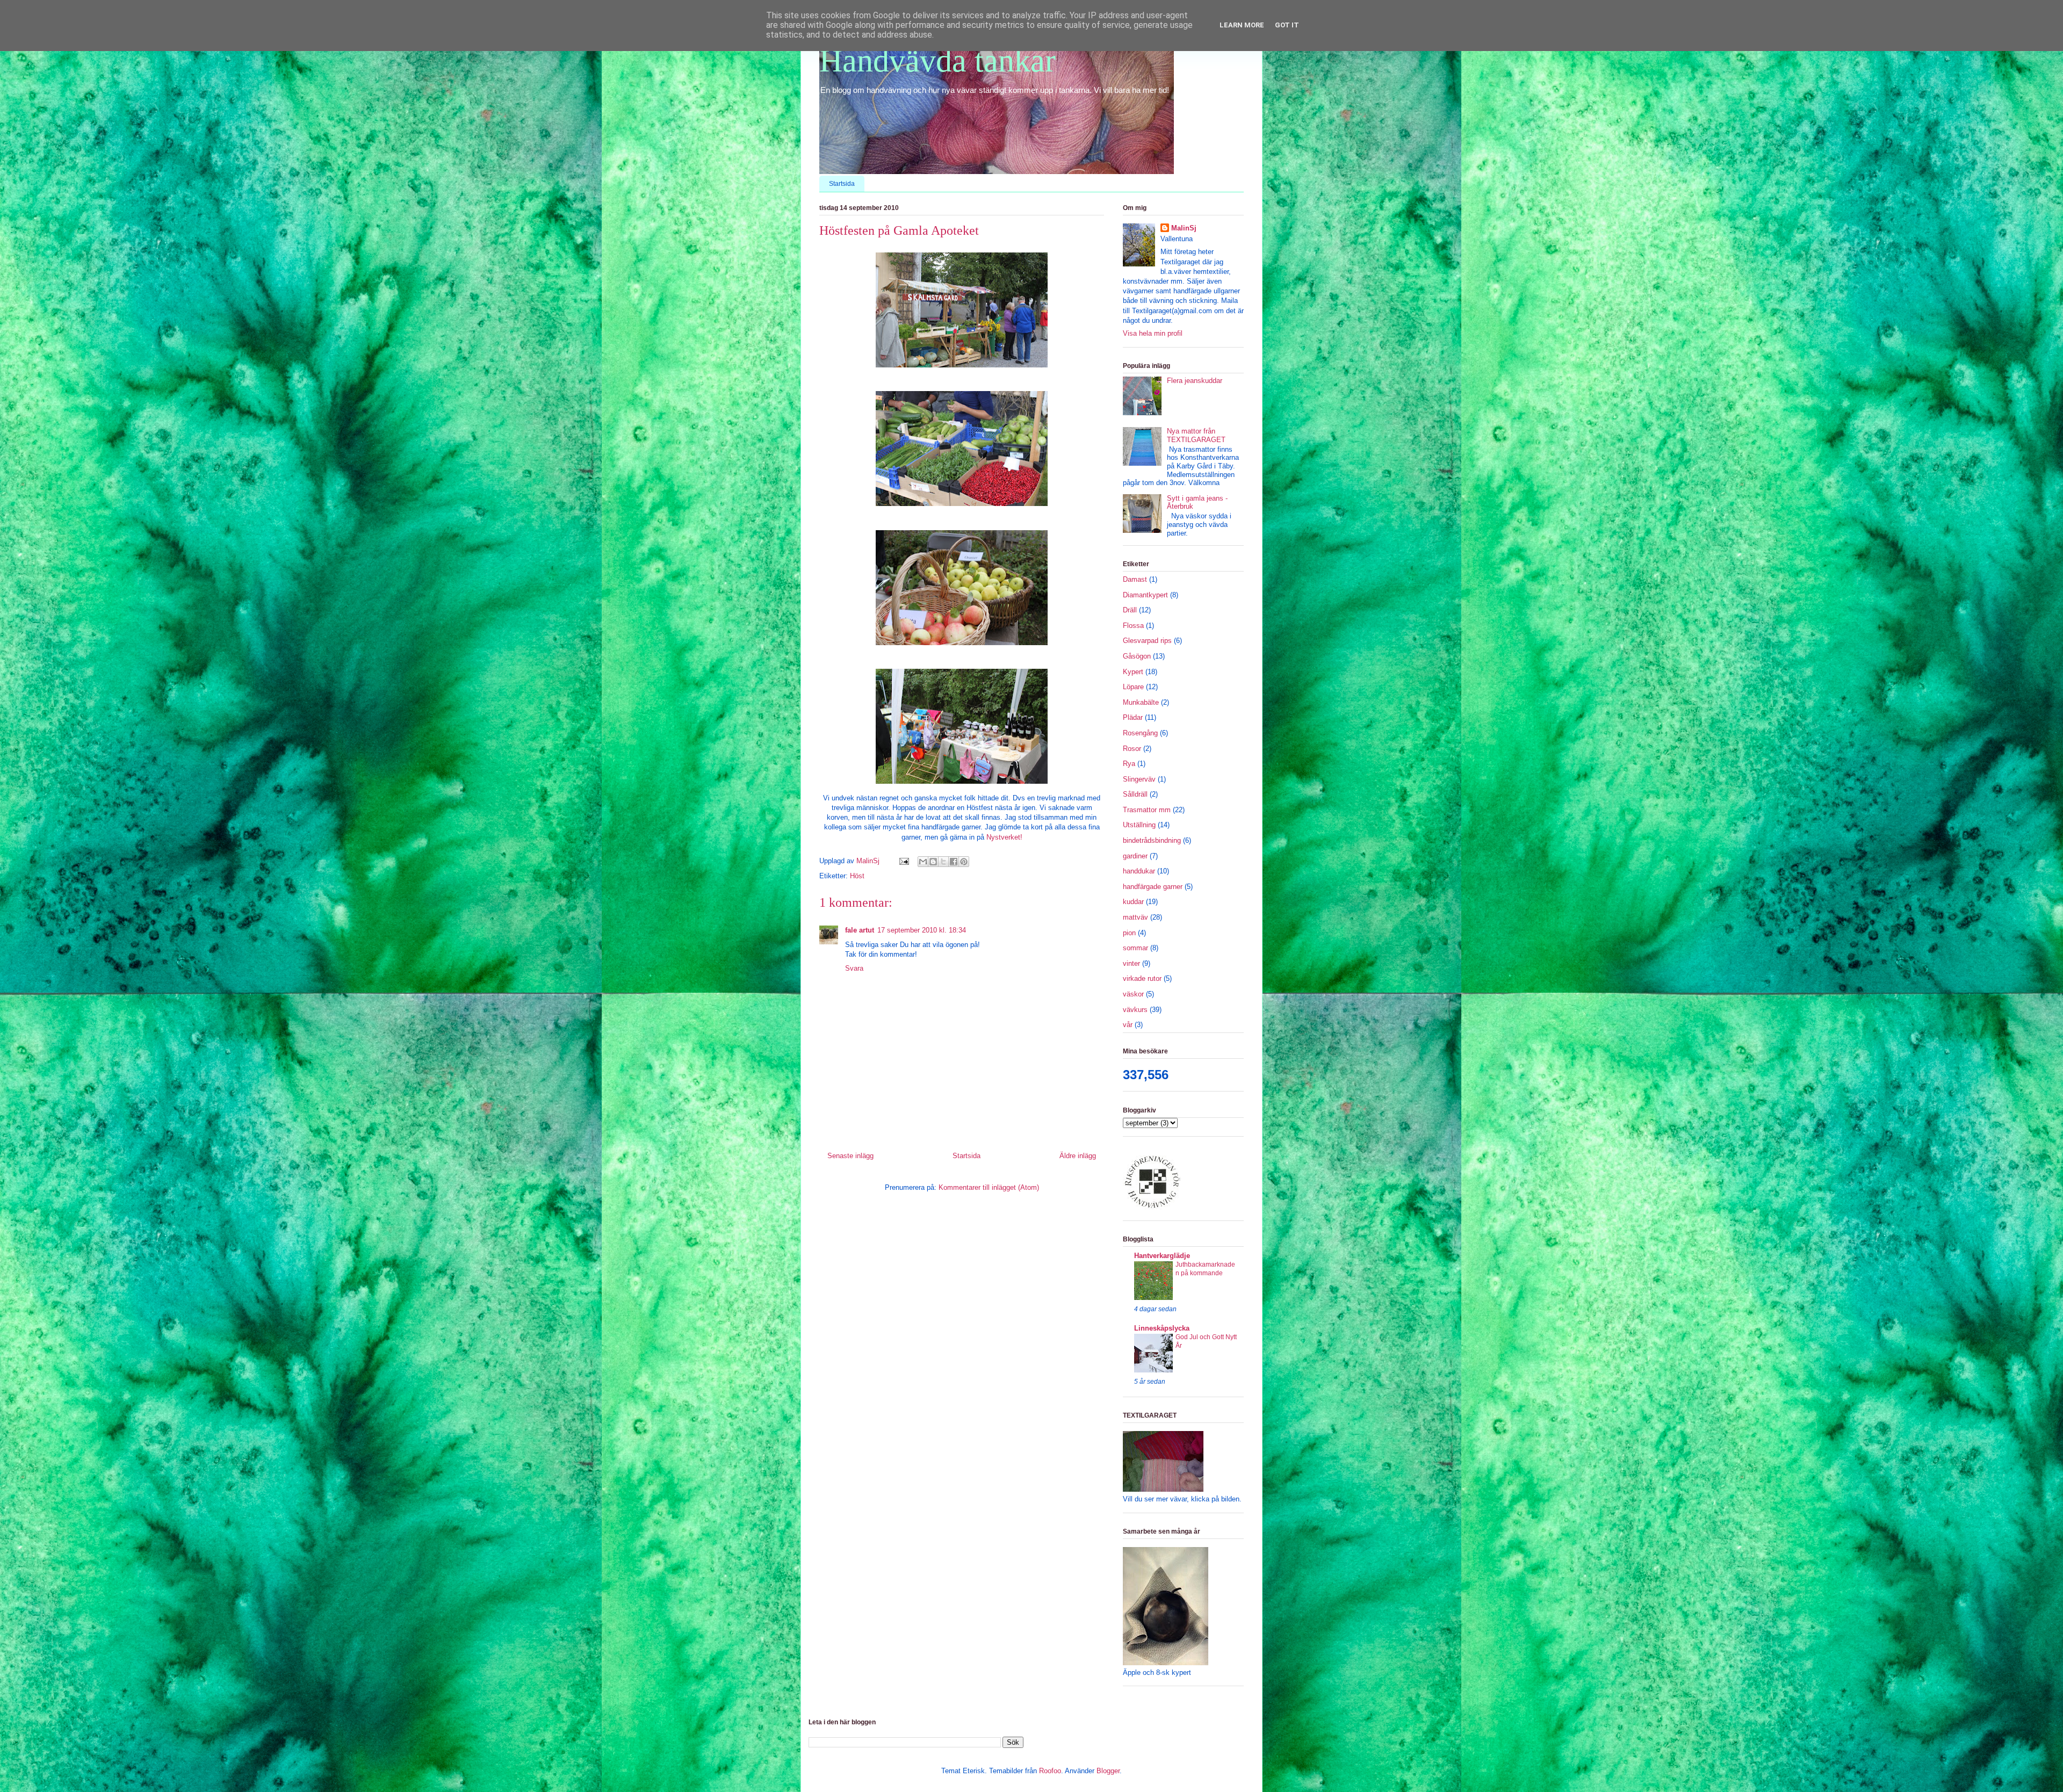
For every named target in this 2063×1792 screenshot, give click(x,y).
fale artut (860, 930)
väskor (1133, 994)
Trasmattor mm (1147, 810)
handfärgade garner (1153, 887)
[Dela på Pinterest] (964, 862)
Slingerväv (1139, 779)
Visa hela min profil (1153, 333)
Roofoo (1050, 1771)
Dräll (1130, 610)
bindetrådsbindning (1152, 840)
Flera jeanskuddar (1195, 381)
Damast (1135, 579)
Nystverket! (1004, 837)
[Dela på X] (943, 862)
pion (1129, 933)
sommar (1135, 948)
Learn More (1242, 25)
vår (1128, 1025)
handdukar (1139, 871)
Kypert (1133, 672)
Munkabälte (1141, 702)
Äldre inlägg (1078, 1156)
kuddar (1133, 902)
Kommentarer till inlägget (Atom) (989, 1187)
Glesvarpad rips (1147, 641)
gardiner (1135, 856)
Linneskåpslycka (1162, 1328)
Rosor (1132, 749)
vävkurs (1135, 1010)
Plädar (1133, 717)
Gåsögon (1137, 656)
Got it (1287, 25)
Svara (854, 968)
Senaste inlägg (850, 1156)
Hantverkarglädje (1162, 1256)
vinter (1131, 963)
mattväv (1135, 917)
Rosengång (1140, 733)
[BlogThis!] (933, 862)
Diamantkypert (1145, 595)
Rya (1129, 764)
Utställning (1139, 825)
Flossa (1133, 626)
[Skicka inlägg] (903, 861)
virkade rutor (1142, 978)
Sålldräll (1135, 794)
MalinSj (1184, 228)
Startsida (842, 184)
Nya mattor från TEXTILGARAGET (1196, 435)
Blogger (1108, 1771)
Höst (857, 876)
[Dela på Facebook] (954, 862)
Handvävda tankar (937, 61)
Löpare (1133, 687)
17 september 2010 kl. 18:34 (922, 930)
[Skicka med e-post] (923, 862)
